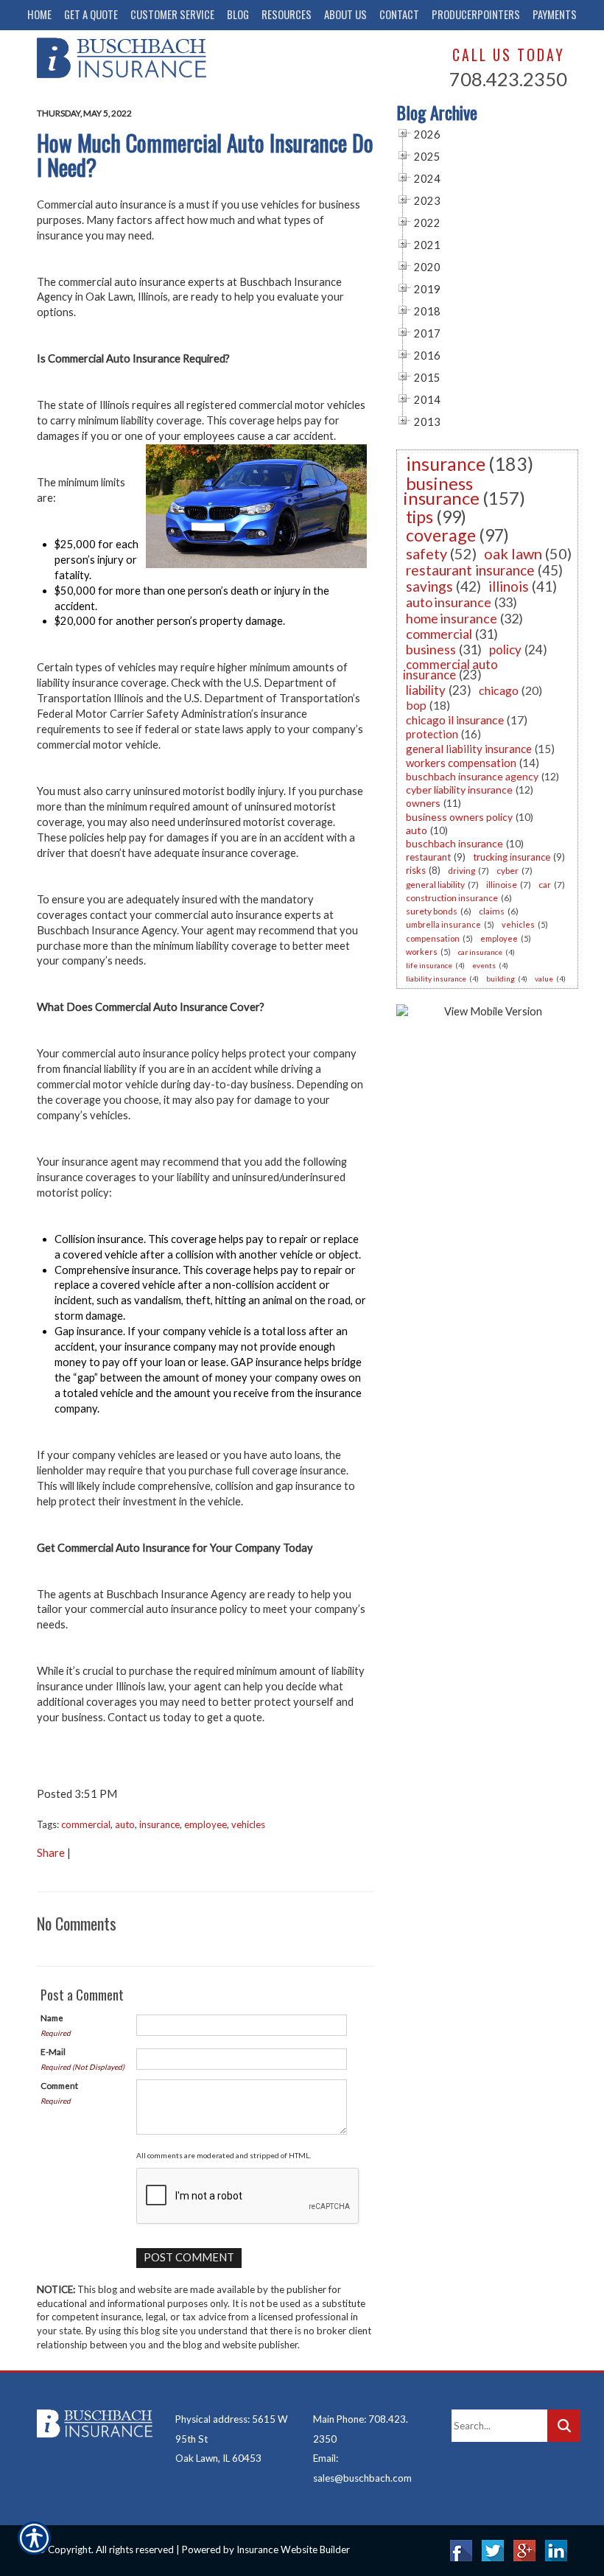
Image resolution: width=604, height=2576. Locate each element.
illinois (509, 586)
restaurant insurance (470, 570)
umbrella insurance (443, 924)
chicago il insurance (455, 720)
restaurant (428, 857)
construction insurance (452, 898)
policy (505, 650)
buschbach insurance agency (472, 776)
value (544, 979)
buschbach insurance (454, 843)
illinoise (502, 885)
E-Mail (53, 2051)
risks (416, 870)
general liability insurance (469, 749)
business (431, 649)
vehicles (248, 1824)
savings (429, 586)
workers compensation (461, 763)
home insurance (452, 618)
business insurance (441, 490)
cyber (508, 871)
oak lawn (513, 553)
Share (51, 1853)
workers (422, 952)
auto (125, 1824)
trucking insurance (512, 857)
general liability (435, 885)
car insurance (480, 952)
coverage (441, 535)
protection (432, 734)
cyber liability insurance (459, 790)
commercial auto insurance (450, 669)
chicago (499, 690)
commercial (86, 1824)
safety (426, 553)
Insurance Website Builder (293, 2549)
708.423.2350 (508, 79)
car (545, 885)
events (484, 965)
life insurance (429, 965)
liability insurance (436, 979)
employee (206, 1824)
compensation (433, 938)
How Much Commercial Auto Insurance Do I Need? (205, 155)
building (501, 979)
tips (419, 517)
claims (492, 911)
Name (52, 2017)
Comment (59, 2085)
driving (461, 871)
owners (423, 803)
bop (416, 705)
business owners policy (459, 817)
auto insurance (449, 602)
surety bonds (432, 911)
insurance (159, 1824)
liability (426, 690)
